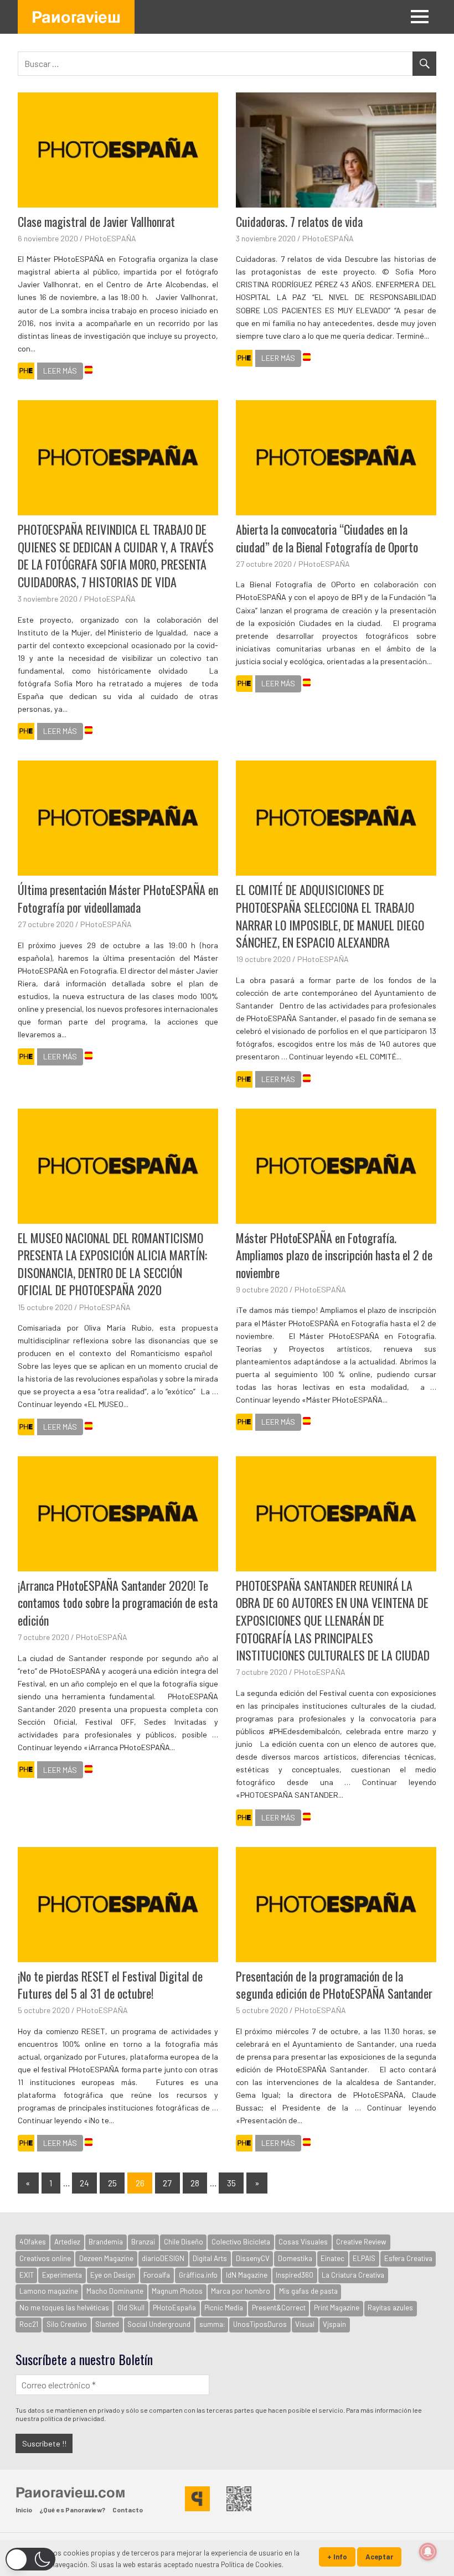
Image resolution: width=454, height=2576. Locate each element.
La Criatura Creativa (353, 2275)
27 (167, 2183)
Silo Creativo (67, 2324)
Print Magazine (337, 2308)
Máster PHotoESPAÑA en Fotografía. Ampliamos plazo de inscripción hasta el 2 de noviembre (334, 1255)
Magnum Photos (177, 2291)
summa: (212, 2324)
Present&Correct (279, 2308)
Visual (305, 2324)
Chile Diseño (184, 2242)
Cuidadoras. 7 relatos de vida (299, 221)
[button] (30, 2559)
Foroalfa (157, 2275)
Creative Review (361, 2242)
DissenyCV (253, 2258)
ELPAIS (364, 2258)
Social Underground (159, 2324)
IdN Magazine (247, 2275)
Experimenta (62, 2275)
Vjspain (334, 2324)
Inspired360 (295, 2275)
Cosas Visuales (303, 2242)
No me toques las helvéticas (64, 2308)
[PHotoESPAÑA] (26, 373)
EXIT (27, 2275)
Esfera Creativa (408, 2258)
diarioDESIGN (163, 2258)
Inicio (24, 2510)
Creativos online (45, 2258)
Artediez (67, 2242)
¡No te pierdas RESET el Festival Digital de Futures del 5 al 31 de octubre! (110, 1985)
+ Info (337, 2557)
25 (112, 2183)
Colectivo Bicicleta (241, 2242)
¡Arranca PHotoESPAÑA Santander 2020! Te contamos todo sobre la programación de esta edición (118, 1603)
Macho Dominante (115, 2291)
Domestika (295, 2258)
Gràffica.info (198, 2275)
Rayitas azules (390, 2308)
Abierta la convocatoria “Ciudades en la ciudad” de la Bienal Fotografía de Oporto (327, 538)
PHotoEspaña (174, 2308)
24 (84, 2183)
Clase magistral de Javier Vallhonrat (96, 221)
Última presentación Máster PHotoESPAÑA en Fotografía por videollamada (118, 898)
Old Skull (131, 2308)
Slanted (107, 2324)
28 (195, 2183)
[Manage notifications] (428, 2552)
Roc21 (29, 2324)
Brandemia (106, 2242)
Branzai (143, 2242)
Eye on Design (113, 2275)
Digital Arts (210, 2258)
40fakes (33, 2242)
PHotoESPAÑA (110, 238)
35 (231, 2183)
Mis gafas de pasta (308, 2291)
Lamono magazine (49, 2291)
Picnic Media (224, 2308)
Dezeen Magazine (106, 2258)
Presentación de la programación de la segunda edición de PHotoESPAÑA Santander (334, 1985)
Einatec (332, 2258)
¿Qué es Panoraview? (72, 2510)
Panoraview (76, 17)
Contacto (128, 2510)
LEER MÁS (60, 371)
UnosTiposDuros (260, 2324)
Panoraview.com (70, 2492)
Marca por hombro (241, 2291)
